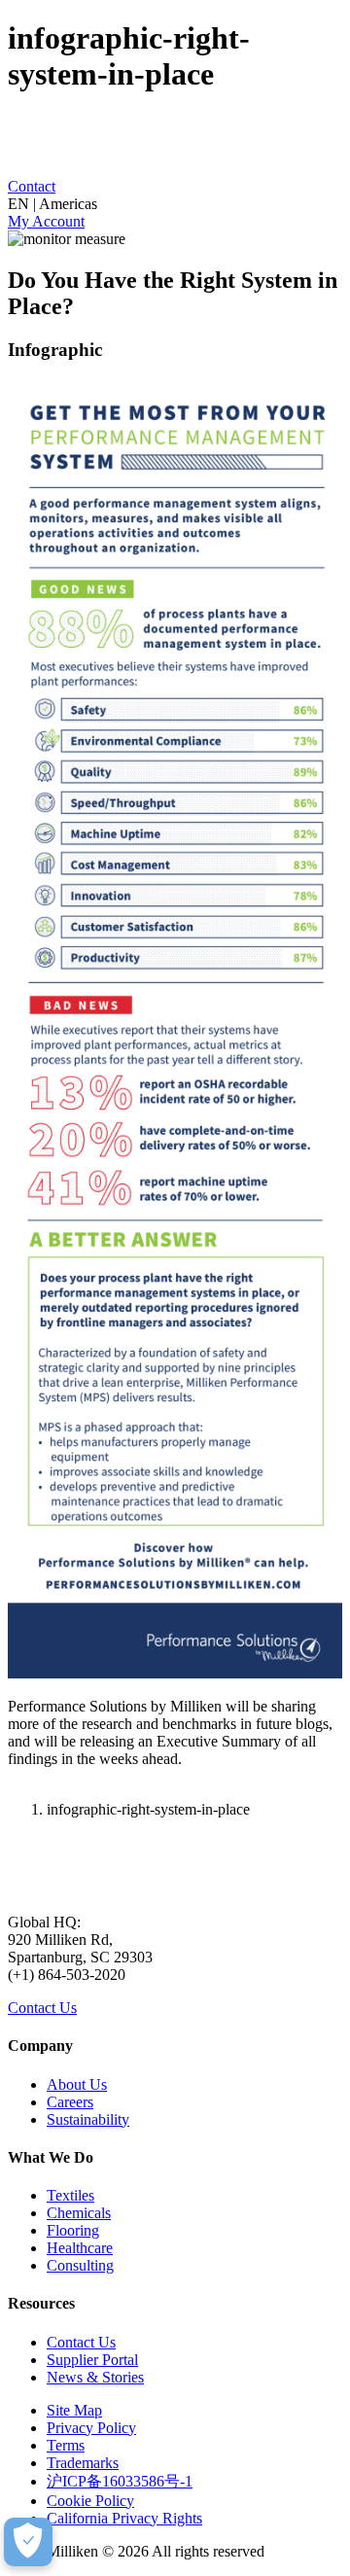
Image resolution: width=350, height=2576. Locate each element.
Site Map (74, 2410)
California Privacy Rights (124, 2518)
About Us (77, 2084)
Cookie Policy (90, 2501)
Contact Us (42, 2008)
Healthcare (80, 2248)
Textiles (70, 2195)
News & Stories (95, 2377)
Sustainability (88, 2119)
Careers (70, 2102)
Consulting (80, 2265)
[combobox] (175, 204)
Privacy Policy (91, 2428)
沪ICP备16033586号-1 (120, 2481)
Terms (66, 2445)
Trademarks (83, 2463)
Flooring (73, 2230)
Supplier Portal (92, 2360)
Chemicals (79, 2213)
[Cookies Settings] (28, 2542)
